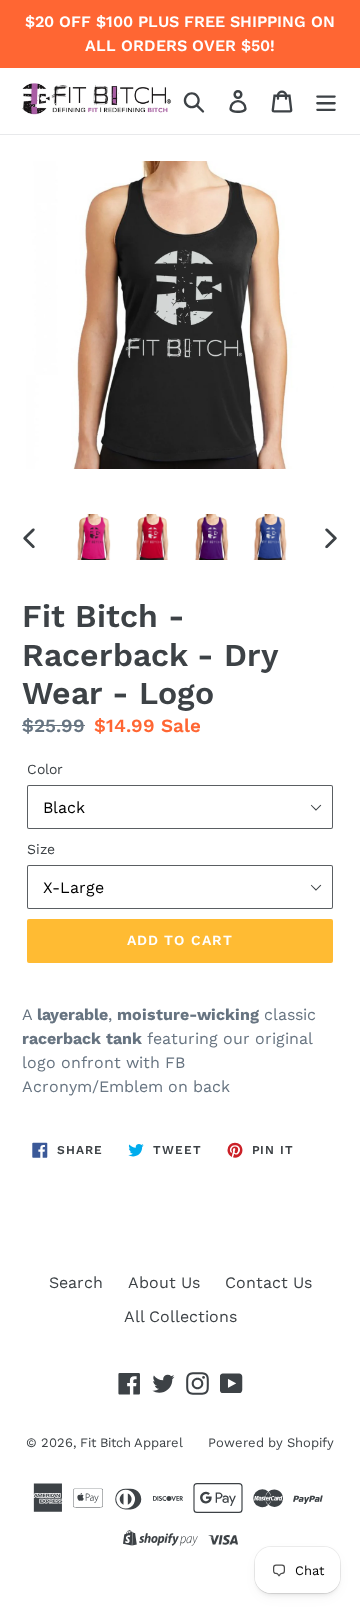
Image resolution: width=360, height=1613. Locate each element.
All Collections (180, 1316)
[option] (92, 537)
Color (45, 769)
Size (41, 849)
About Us (164, 1282)
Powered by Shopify (271, 1442)
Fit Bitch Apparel (131, 1442)
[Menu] (326, 101)
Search (76, 1282)
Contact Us (268, 1282)
